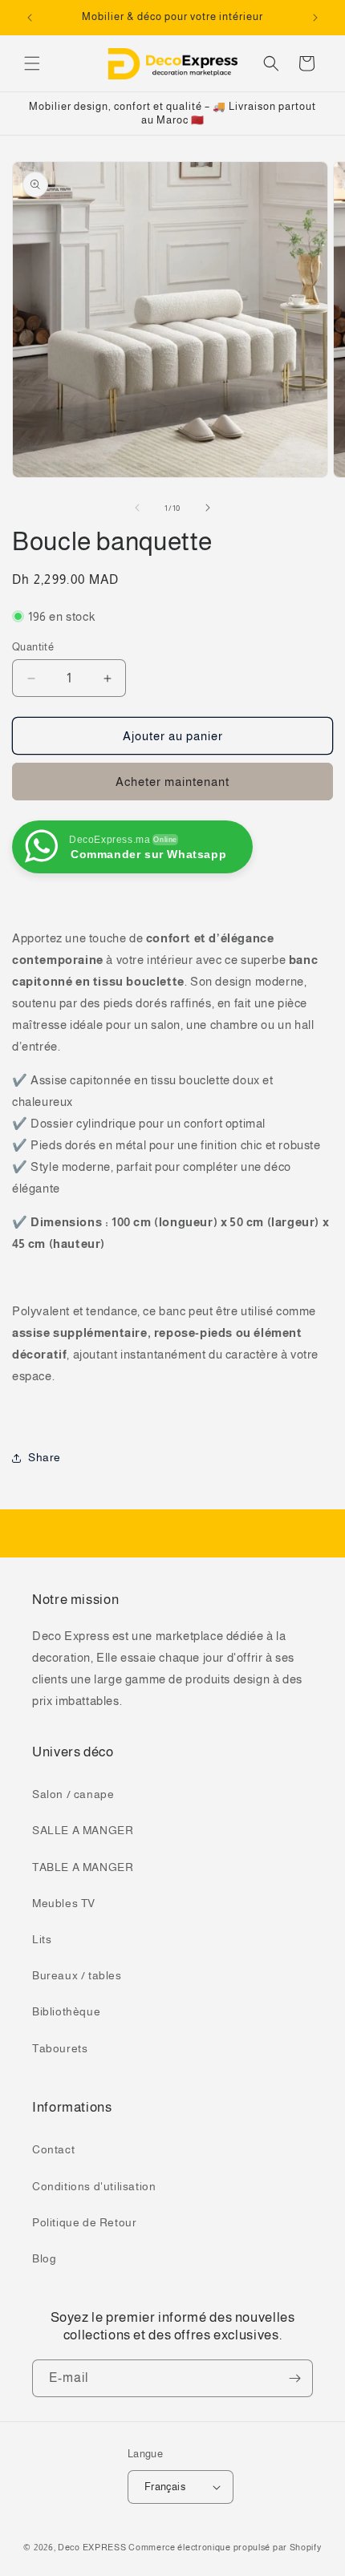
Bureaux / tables (77, 1975)
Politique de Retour (84, 2222)
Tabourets (60, 2048)
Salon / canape (73, 1794)
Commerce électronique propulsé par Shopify (225, 2547)
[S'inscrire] (294, 2378)
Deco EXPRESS (92, 2547)
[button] (32, 63)
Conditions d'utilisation (94, 2186)
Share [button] (45, 1457)
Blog (44, 2258)
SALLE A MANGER (83, 1830)
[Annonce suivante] (315, 18)
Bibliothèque (66, 2011)
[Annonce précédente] (30, 18)
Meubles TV (64, 1903)
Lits (42, 1939)
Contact (53, 2149)
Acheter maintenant (172, 782)
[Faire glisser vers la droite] (208, 508)
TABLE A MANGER (83, 1867)
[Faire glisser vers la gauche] (137, 508)
